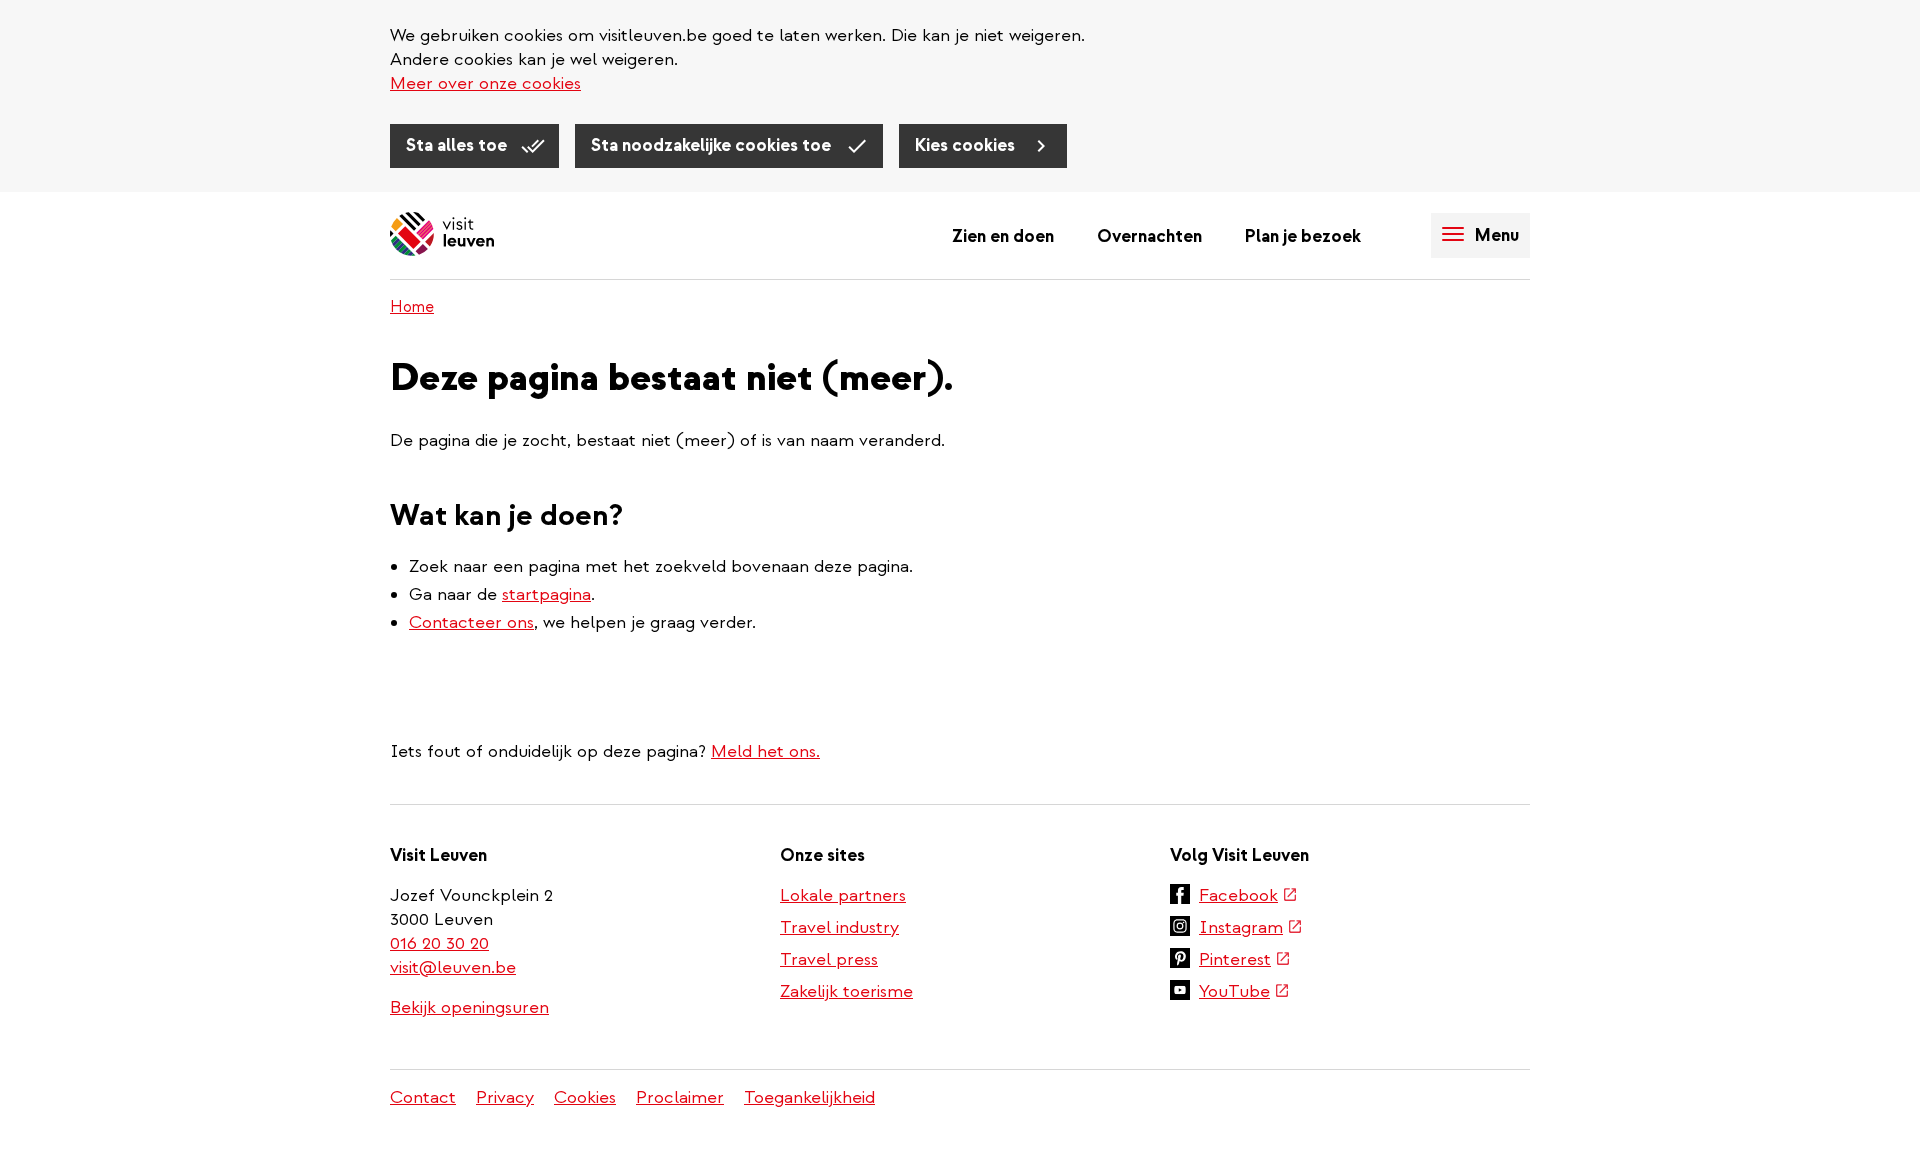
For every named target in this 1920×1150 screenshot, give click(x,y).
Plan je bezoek (1303, 236)
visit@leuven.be (453, 967)
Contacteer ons (471, 622)
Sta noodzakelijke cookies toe (713, 145)
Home (412, 307)
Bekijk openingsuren (469, 1007)
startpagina (546, 594)
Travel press (829, 959)
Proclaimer (680, 1097)
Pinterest (1245, 961)
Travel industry (839, 927)
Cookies (585, 1097)
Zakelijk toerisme (846, 991)
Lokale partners (843, 895)
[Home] (442, 235)
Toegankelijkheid (809, 1097)
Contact (423, 1097)
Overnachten (1149, 236)
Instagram (1251, 929)
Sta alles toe (458, 145)
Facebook (1248, 897)
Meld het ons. (765, 751)
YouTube (1244, 993)
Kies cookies (967, 145)
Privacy (505, 1097)
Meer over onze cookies (485, 83)
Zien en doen (1003, 236)
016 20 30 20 (440, 943)
